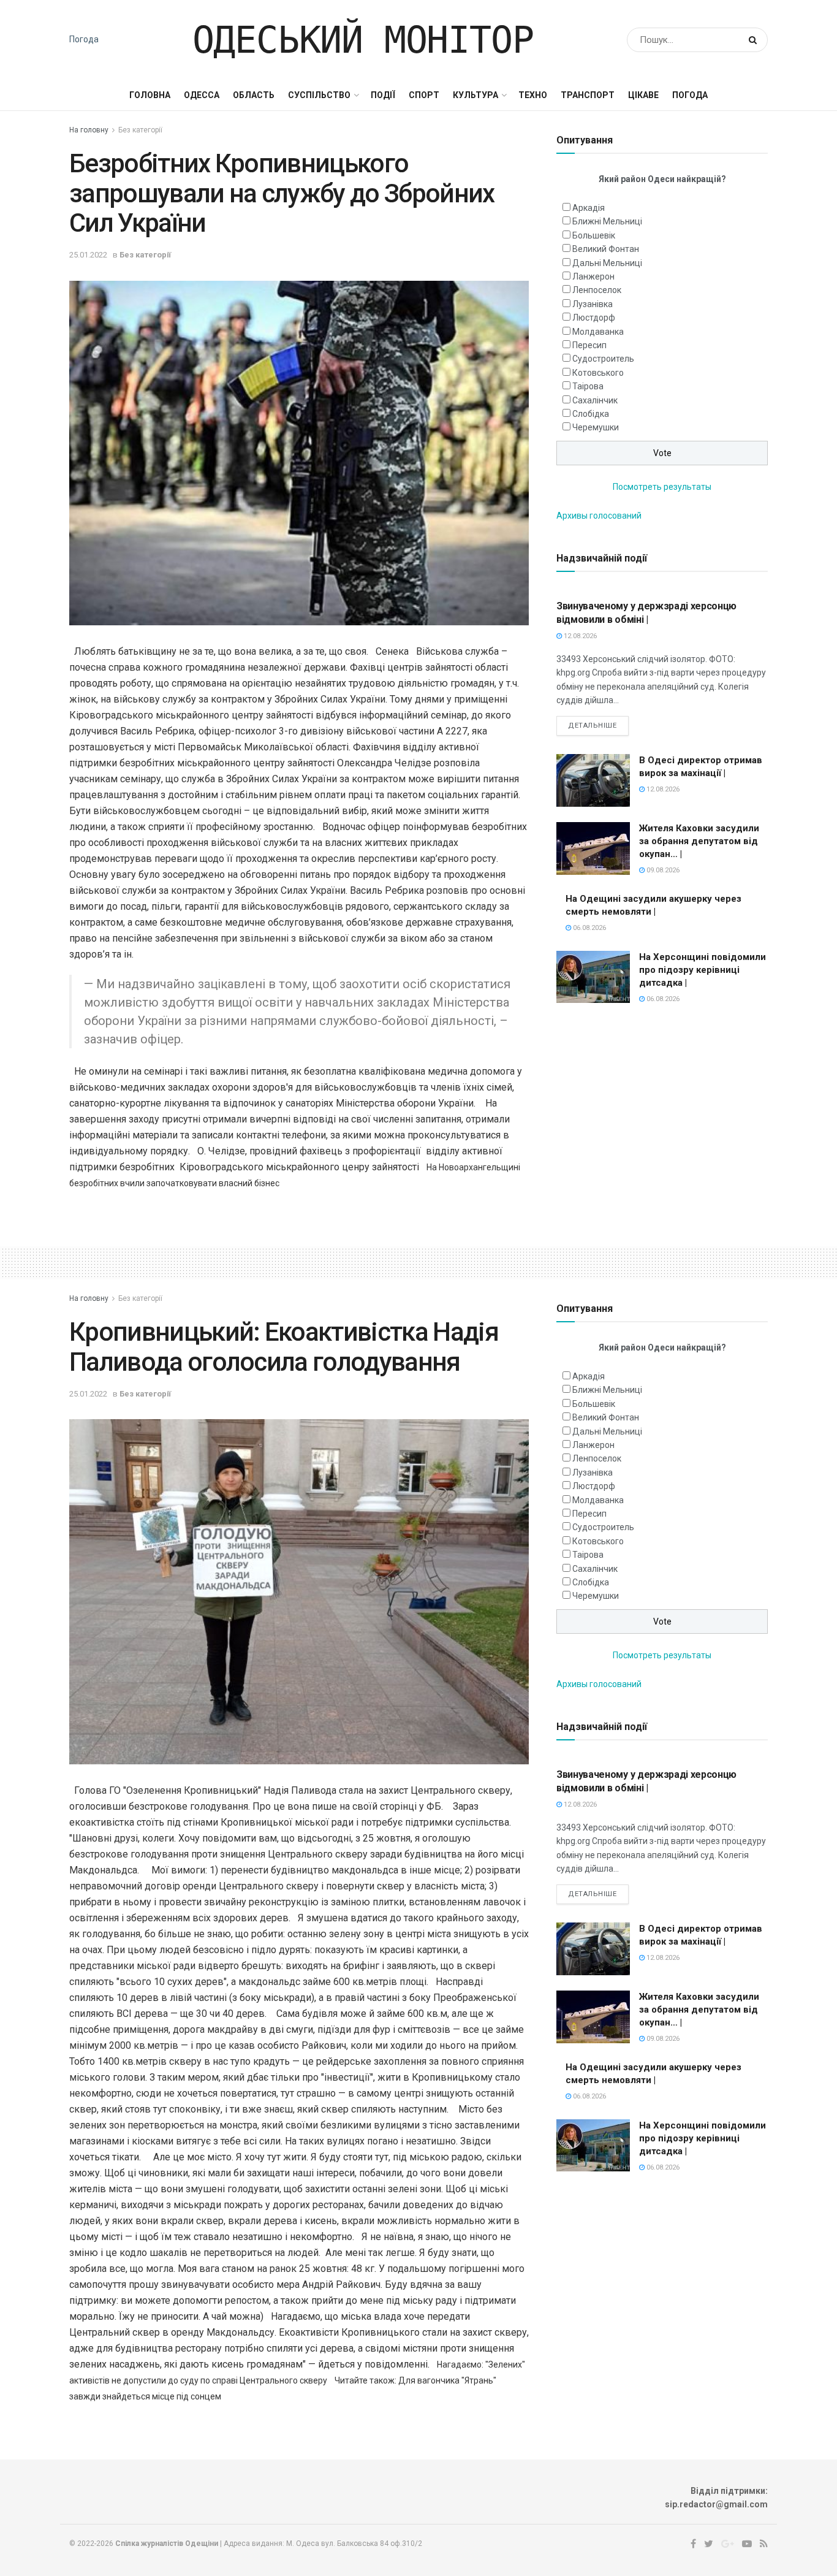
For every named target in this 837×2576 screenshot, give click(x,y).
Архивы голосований (599, 516)
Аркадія (589, 208)
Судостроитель (603, 359)
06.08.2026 (589, 928)
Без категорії (140, 130)
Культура (475, 95)
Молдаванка (598, 332)
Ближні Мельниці (607, 221)
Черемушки (596, 427)
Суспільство (319, 95)
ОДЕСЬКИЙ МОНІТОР (363, 40)
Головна (150, 95)
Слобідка (591, 414)
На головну (89, 130)
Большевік (594, 235)
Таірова (588, 386)
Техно (533, 95)
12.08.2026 (579, 636)
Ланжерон (593, 276)
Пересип (589, 345)
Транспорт (588, 95)
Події (383, 95)
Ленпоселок (597, 290)
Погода (84, 39)
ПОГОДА (690, 95)
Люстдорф (594, 318)
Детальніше (593, 726)
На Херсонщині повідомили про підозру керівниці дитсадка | (703, 970)
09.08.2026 (662, 870)
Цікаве (643, 95)
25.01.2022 (88, 255)
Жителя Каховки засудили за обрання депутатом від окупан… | (699, 841)
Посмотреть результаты (662, 487)
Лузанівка (593, 304)
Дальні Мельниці (607, 263)
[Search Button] (755, 40)
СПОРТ (424, 95)
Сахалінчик (595, 400)
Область (254, 95)
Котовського (598, 373)
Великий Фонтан (606, 249)
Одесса (202, 95)
